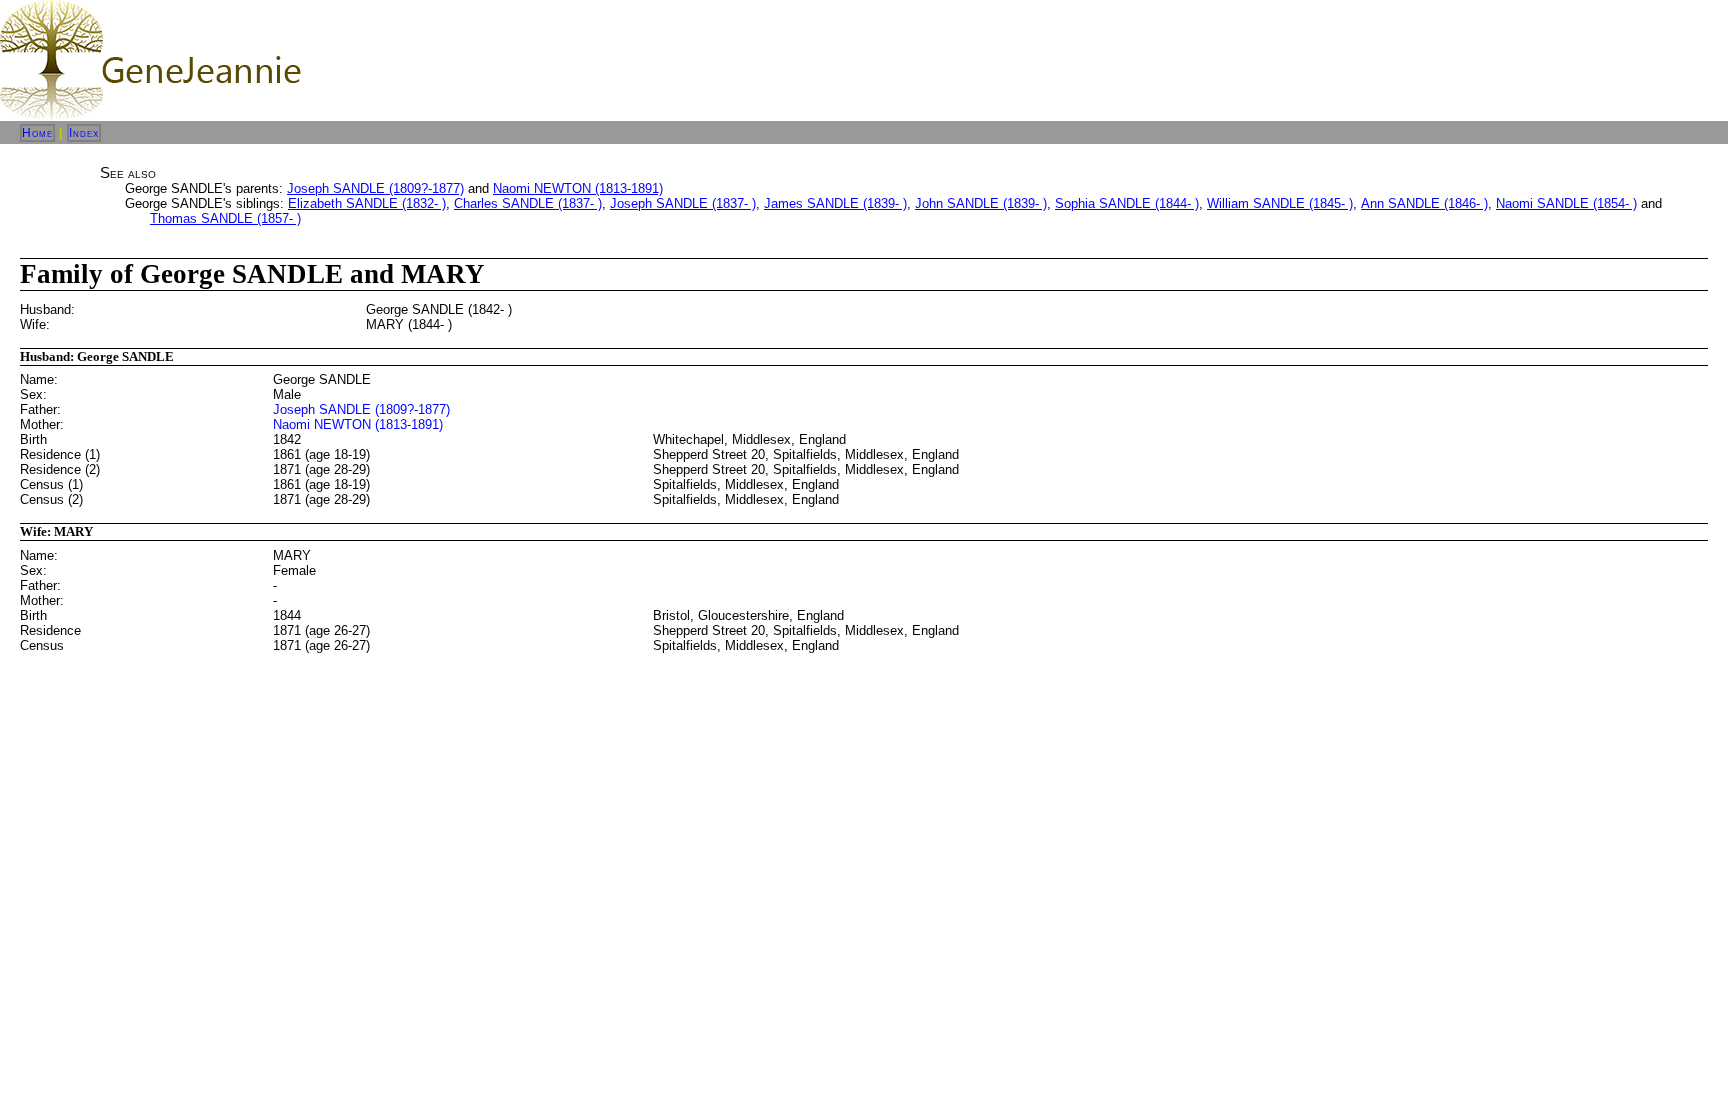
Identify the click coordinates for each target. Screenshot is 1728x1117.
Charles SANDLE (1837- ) (528, 203)
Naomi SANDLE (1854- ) (1566, 203)
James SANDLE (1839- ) (835, 203)
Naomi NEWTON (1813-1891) (578, 188)
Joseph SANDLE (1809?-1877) (375, 188)
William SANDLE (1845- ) (1280, 203)
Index (84, 133)
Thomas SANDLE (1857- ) (225, 218)
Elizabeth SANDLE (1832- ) (367, 203)
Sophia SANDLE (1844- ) (1127, 203)
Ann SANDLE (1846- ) (1424, 203)
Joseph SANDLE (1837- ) (683, 203)
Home (37, 133)
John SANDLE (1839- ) (981, 203)
